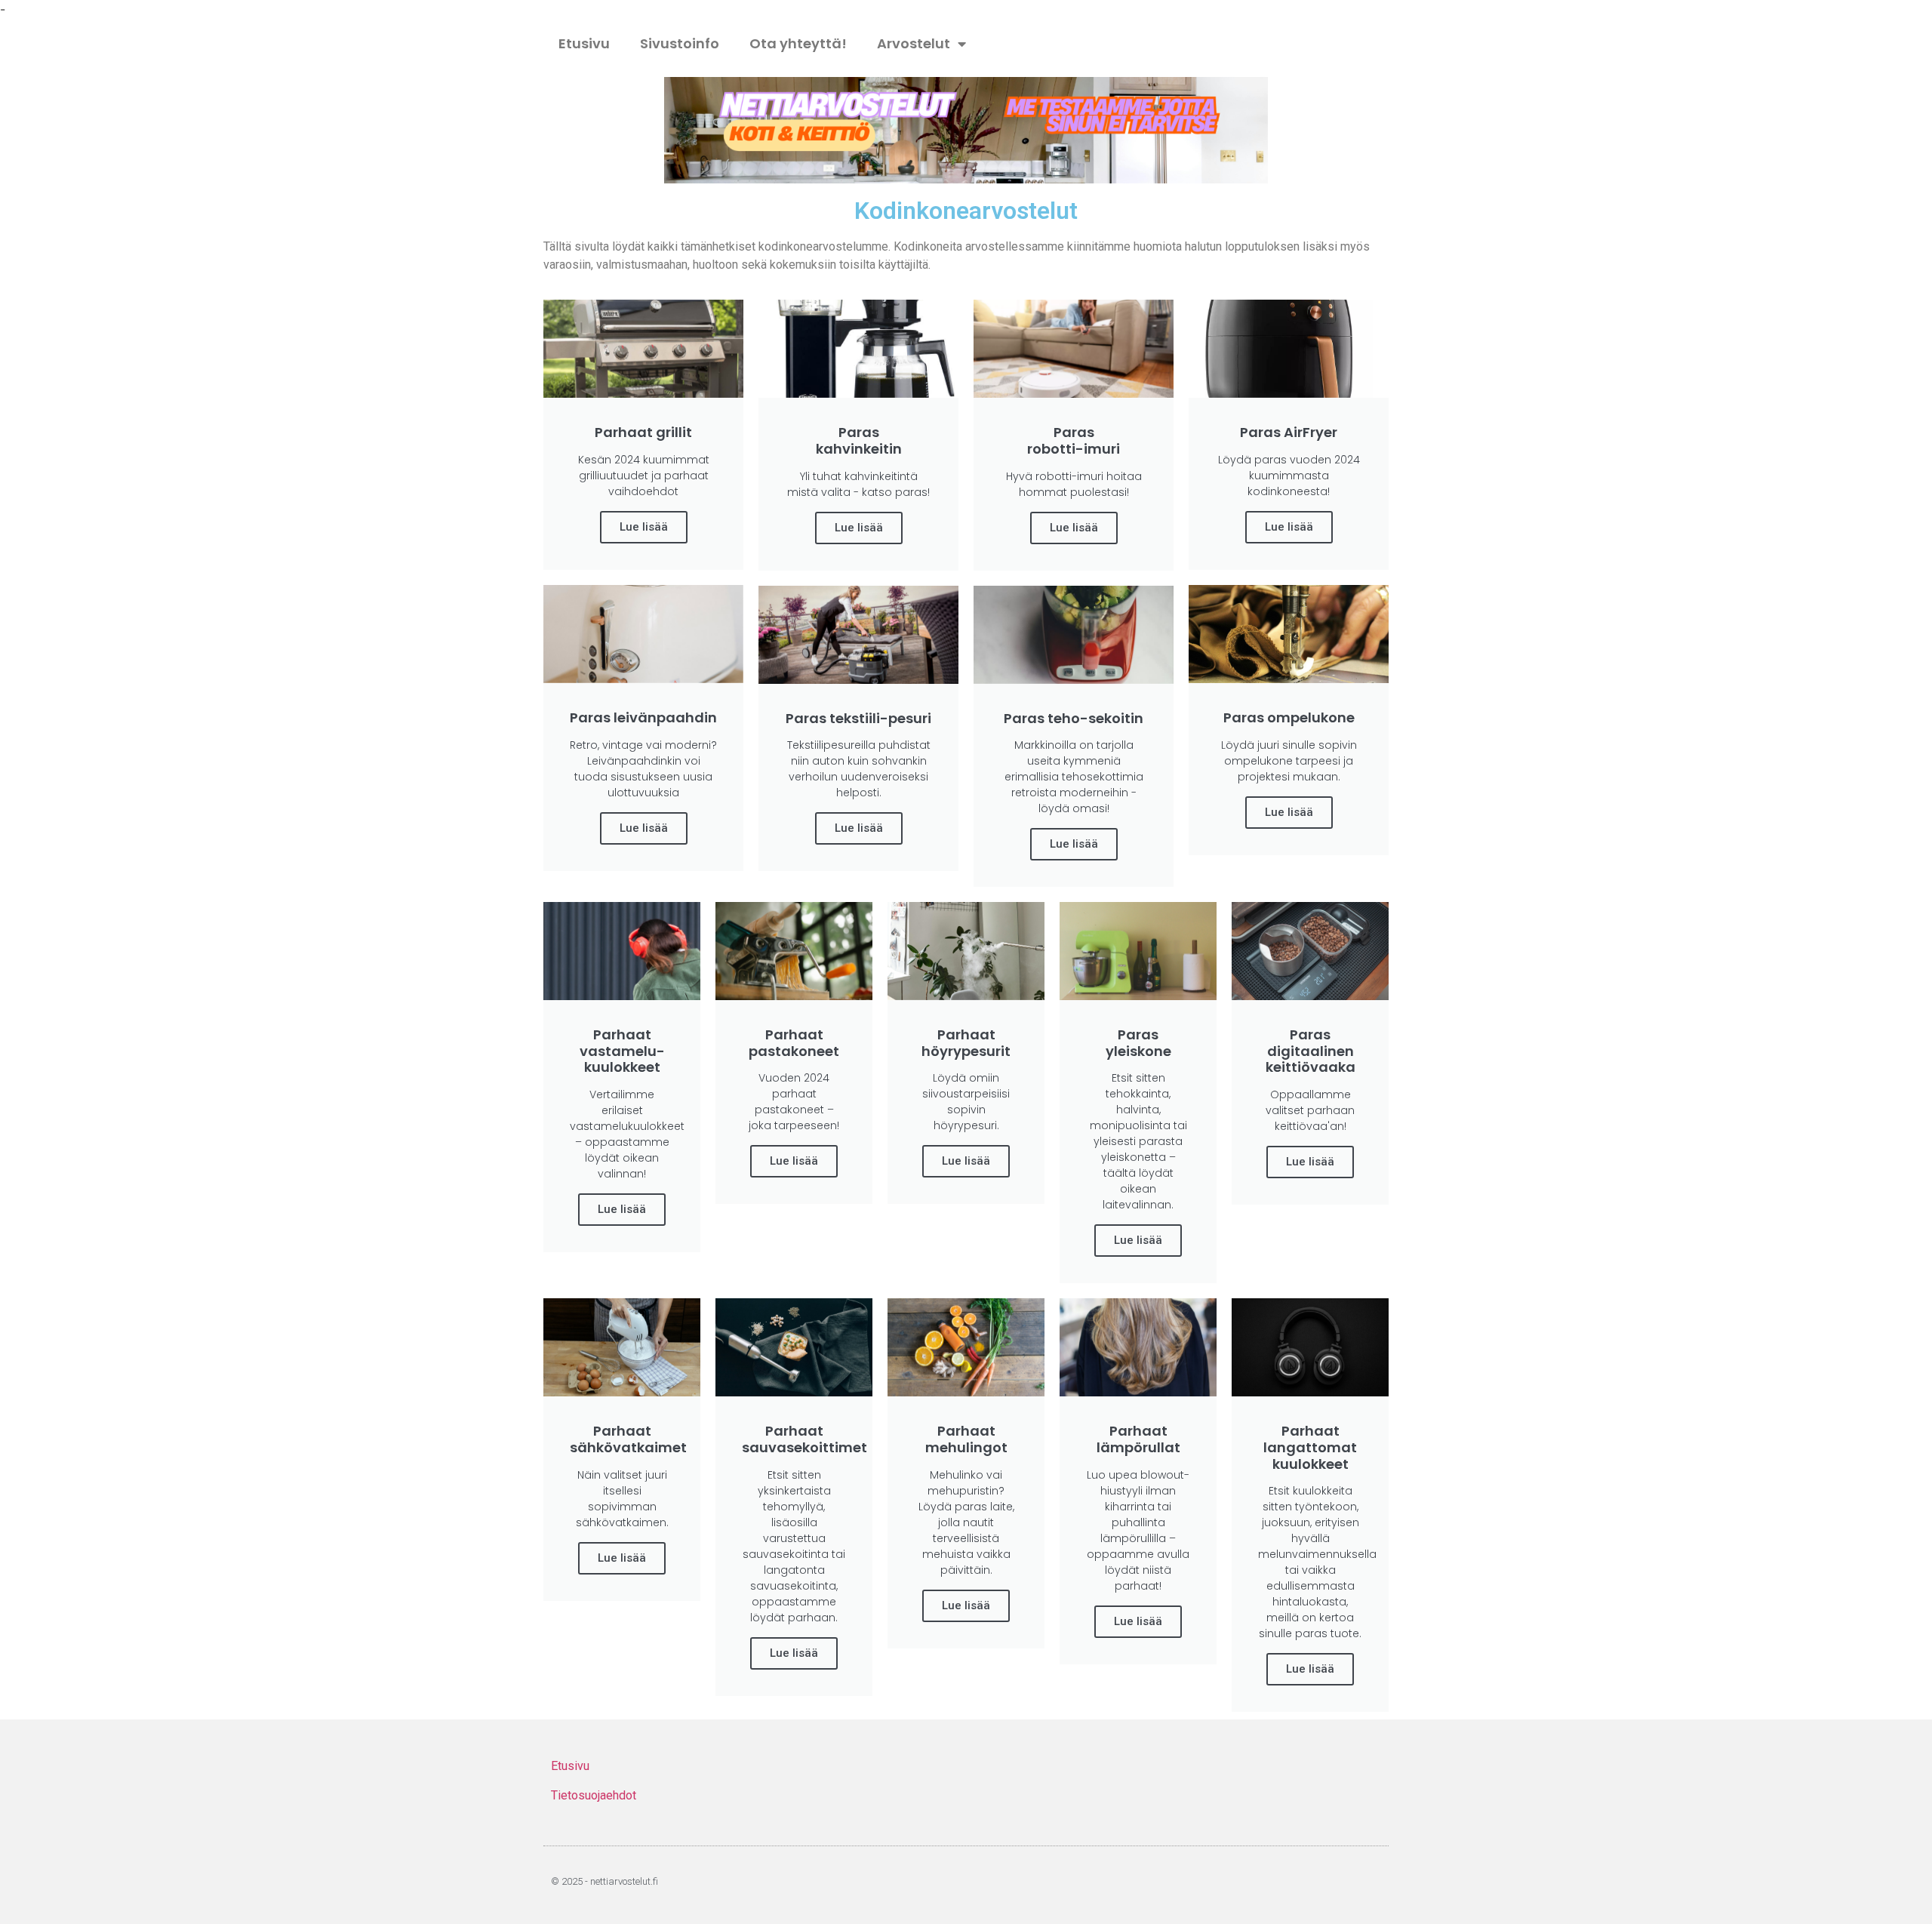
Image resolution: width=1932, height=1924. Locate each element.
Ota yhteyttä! (798, 43)
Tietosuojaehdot (594, 1795)
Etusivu (584, 43)
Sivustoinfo (680, 43)
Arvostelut (914, 43)
